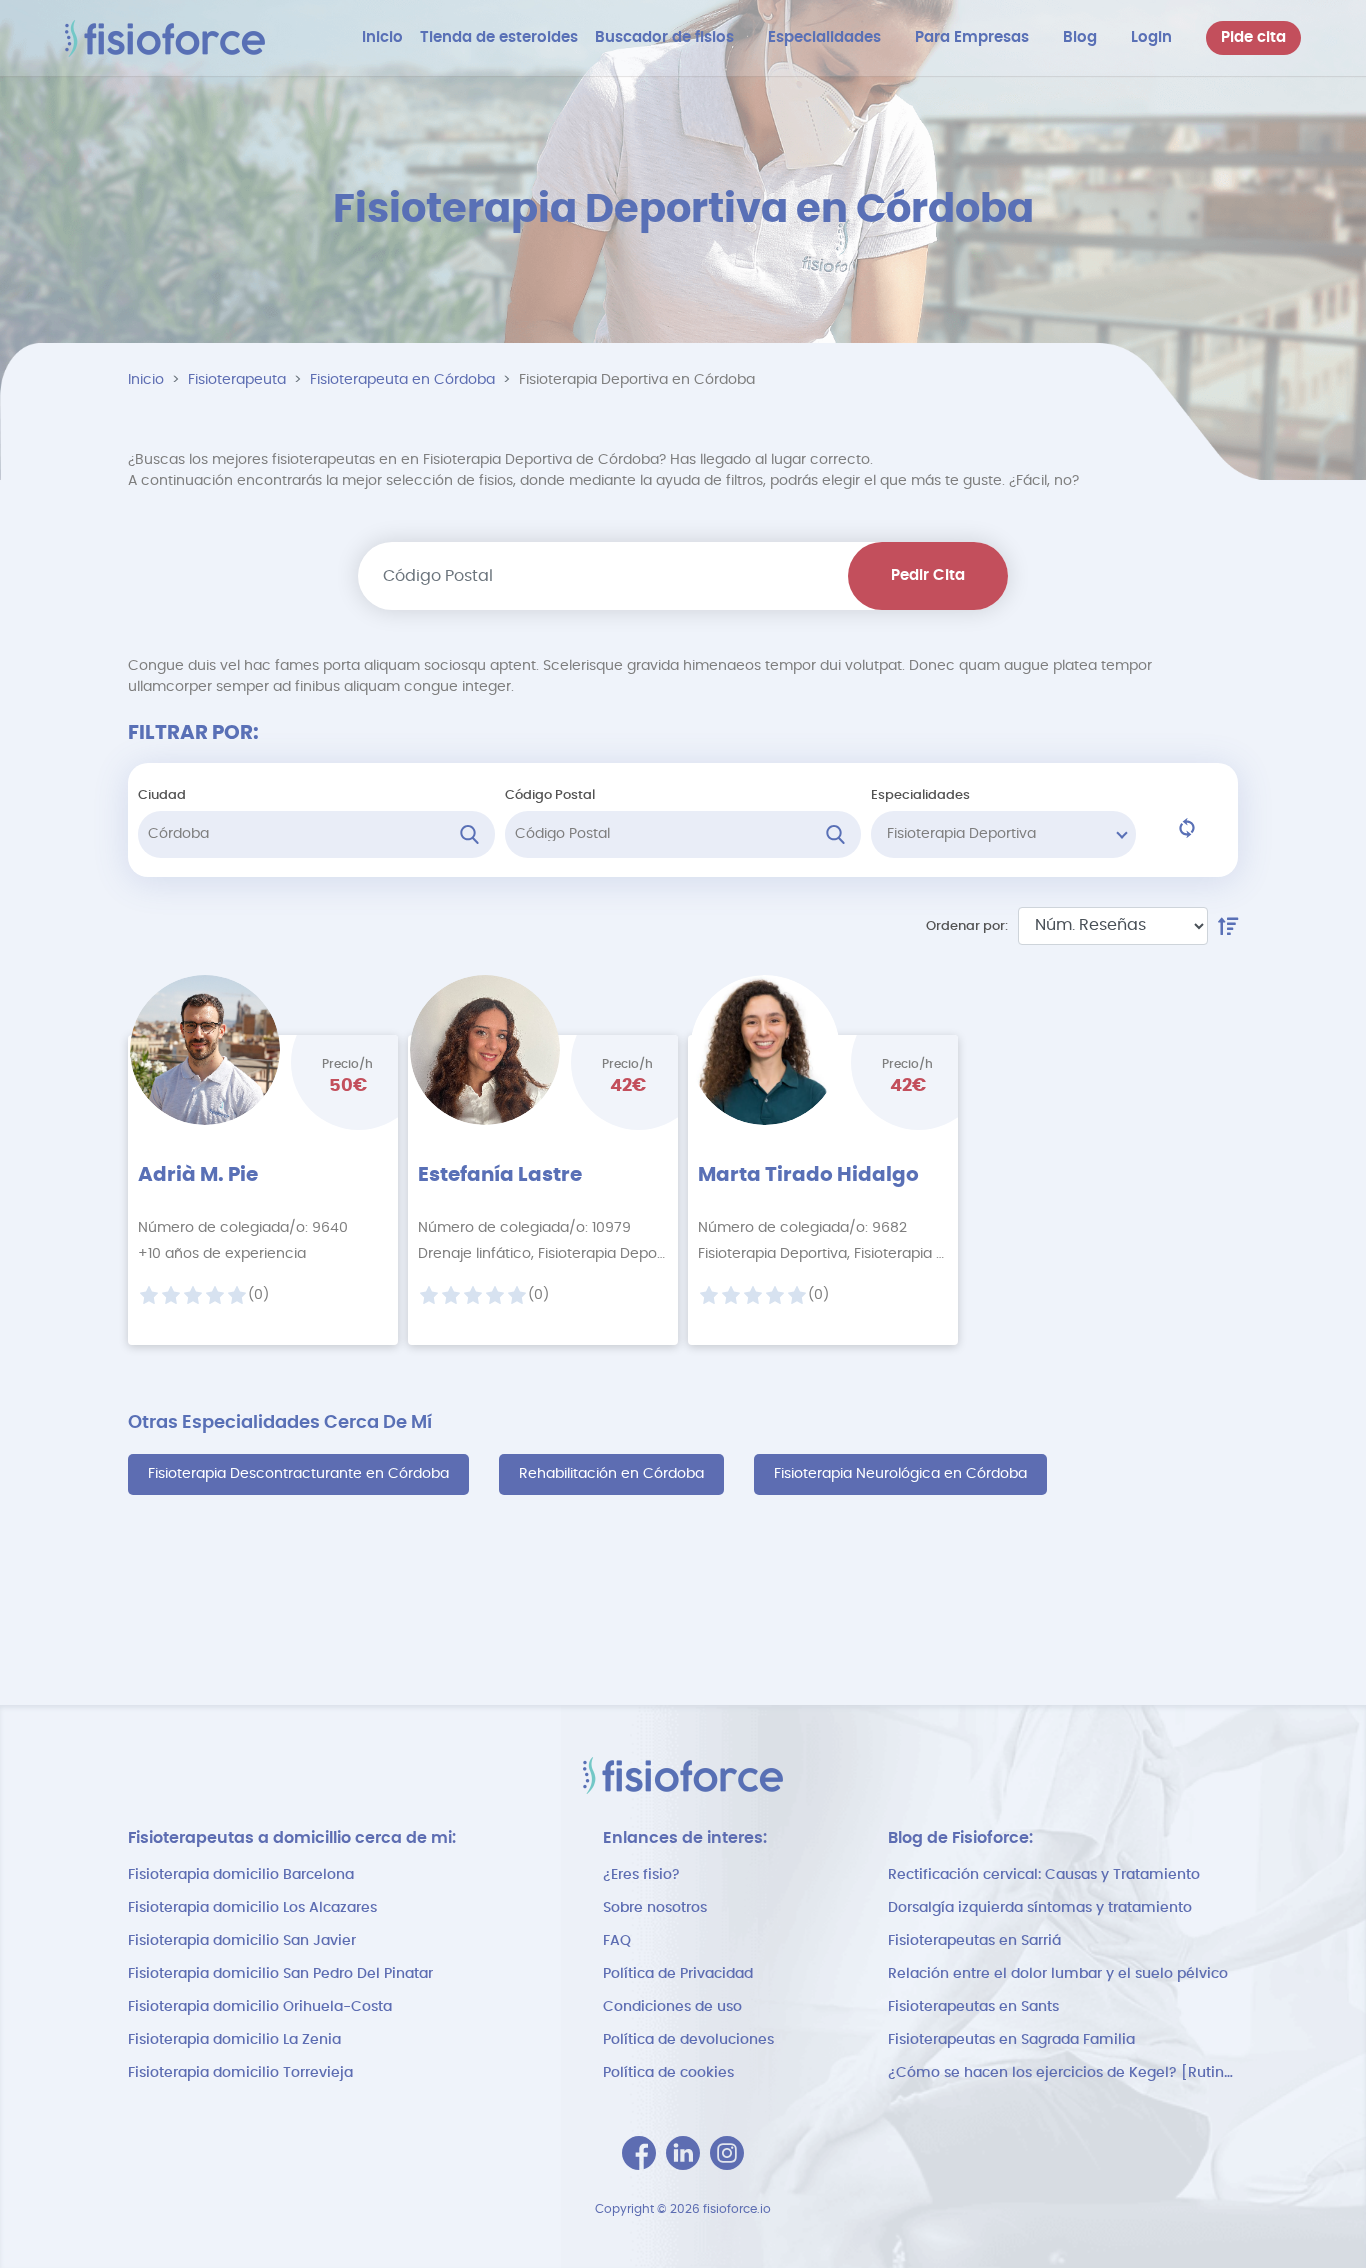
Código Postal (550, 795)
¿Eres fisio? (641, 1875)
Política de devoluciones (688, 2040)
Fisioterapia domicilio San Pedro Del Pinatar (280, 1974)
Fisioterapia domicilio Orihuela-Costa (260, 2007)
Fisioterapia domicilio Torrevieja (240, 2073)
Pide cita (1253, 37)
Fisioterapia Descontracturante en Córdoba (298, 1474)
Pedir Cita (928, 575)
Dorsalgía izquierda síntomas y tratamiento (1040, 1908)
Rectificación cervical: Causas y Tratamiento (1044, 1875)
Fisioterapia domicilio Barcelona (241, 1875)
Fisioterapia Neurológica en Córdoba (900, 1474)
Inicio (146, 380)
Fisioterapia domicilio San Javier (242, 1941)
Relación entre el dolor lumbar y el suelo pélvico (1058, 1974)
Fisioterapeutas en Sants (973, 2007)
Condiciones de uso (672, 2007)
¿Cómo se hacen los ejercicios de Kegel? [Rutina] (1063, 2073)
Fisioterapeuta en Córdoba (402, 380)
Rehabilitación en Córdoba (611, 1474)
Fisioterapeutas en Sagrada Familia (1011, 2040)
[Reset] (1187, 828)
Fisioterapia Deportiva (961, 834)
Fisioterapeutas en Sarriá (974, 1941)
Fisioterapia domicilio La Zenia (234, 2040)
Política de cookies (668, 2073)
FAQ (617, 1941)
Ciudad (162, 795)
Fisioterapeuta (237, 380)
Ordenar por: (967, 926)
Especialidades (920, 795)
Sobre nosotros (655, 1908)
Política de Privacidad (678, 1974)
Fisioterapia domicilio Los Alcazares (252, 1908)
